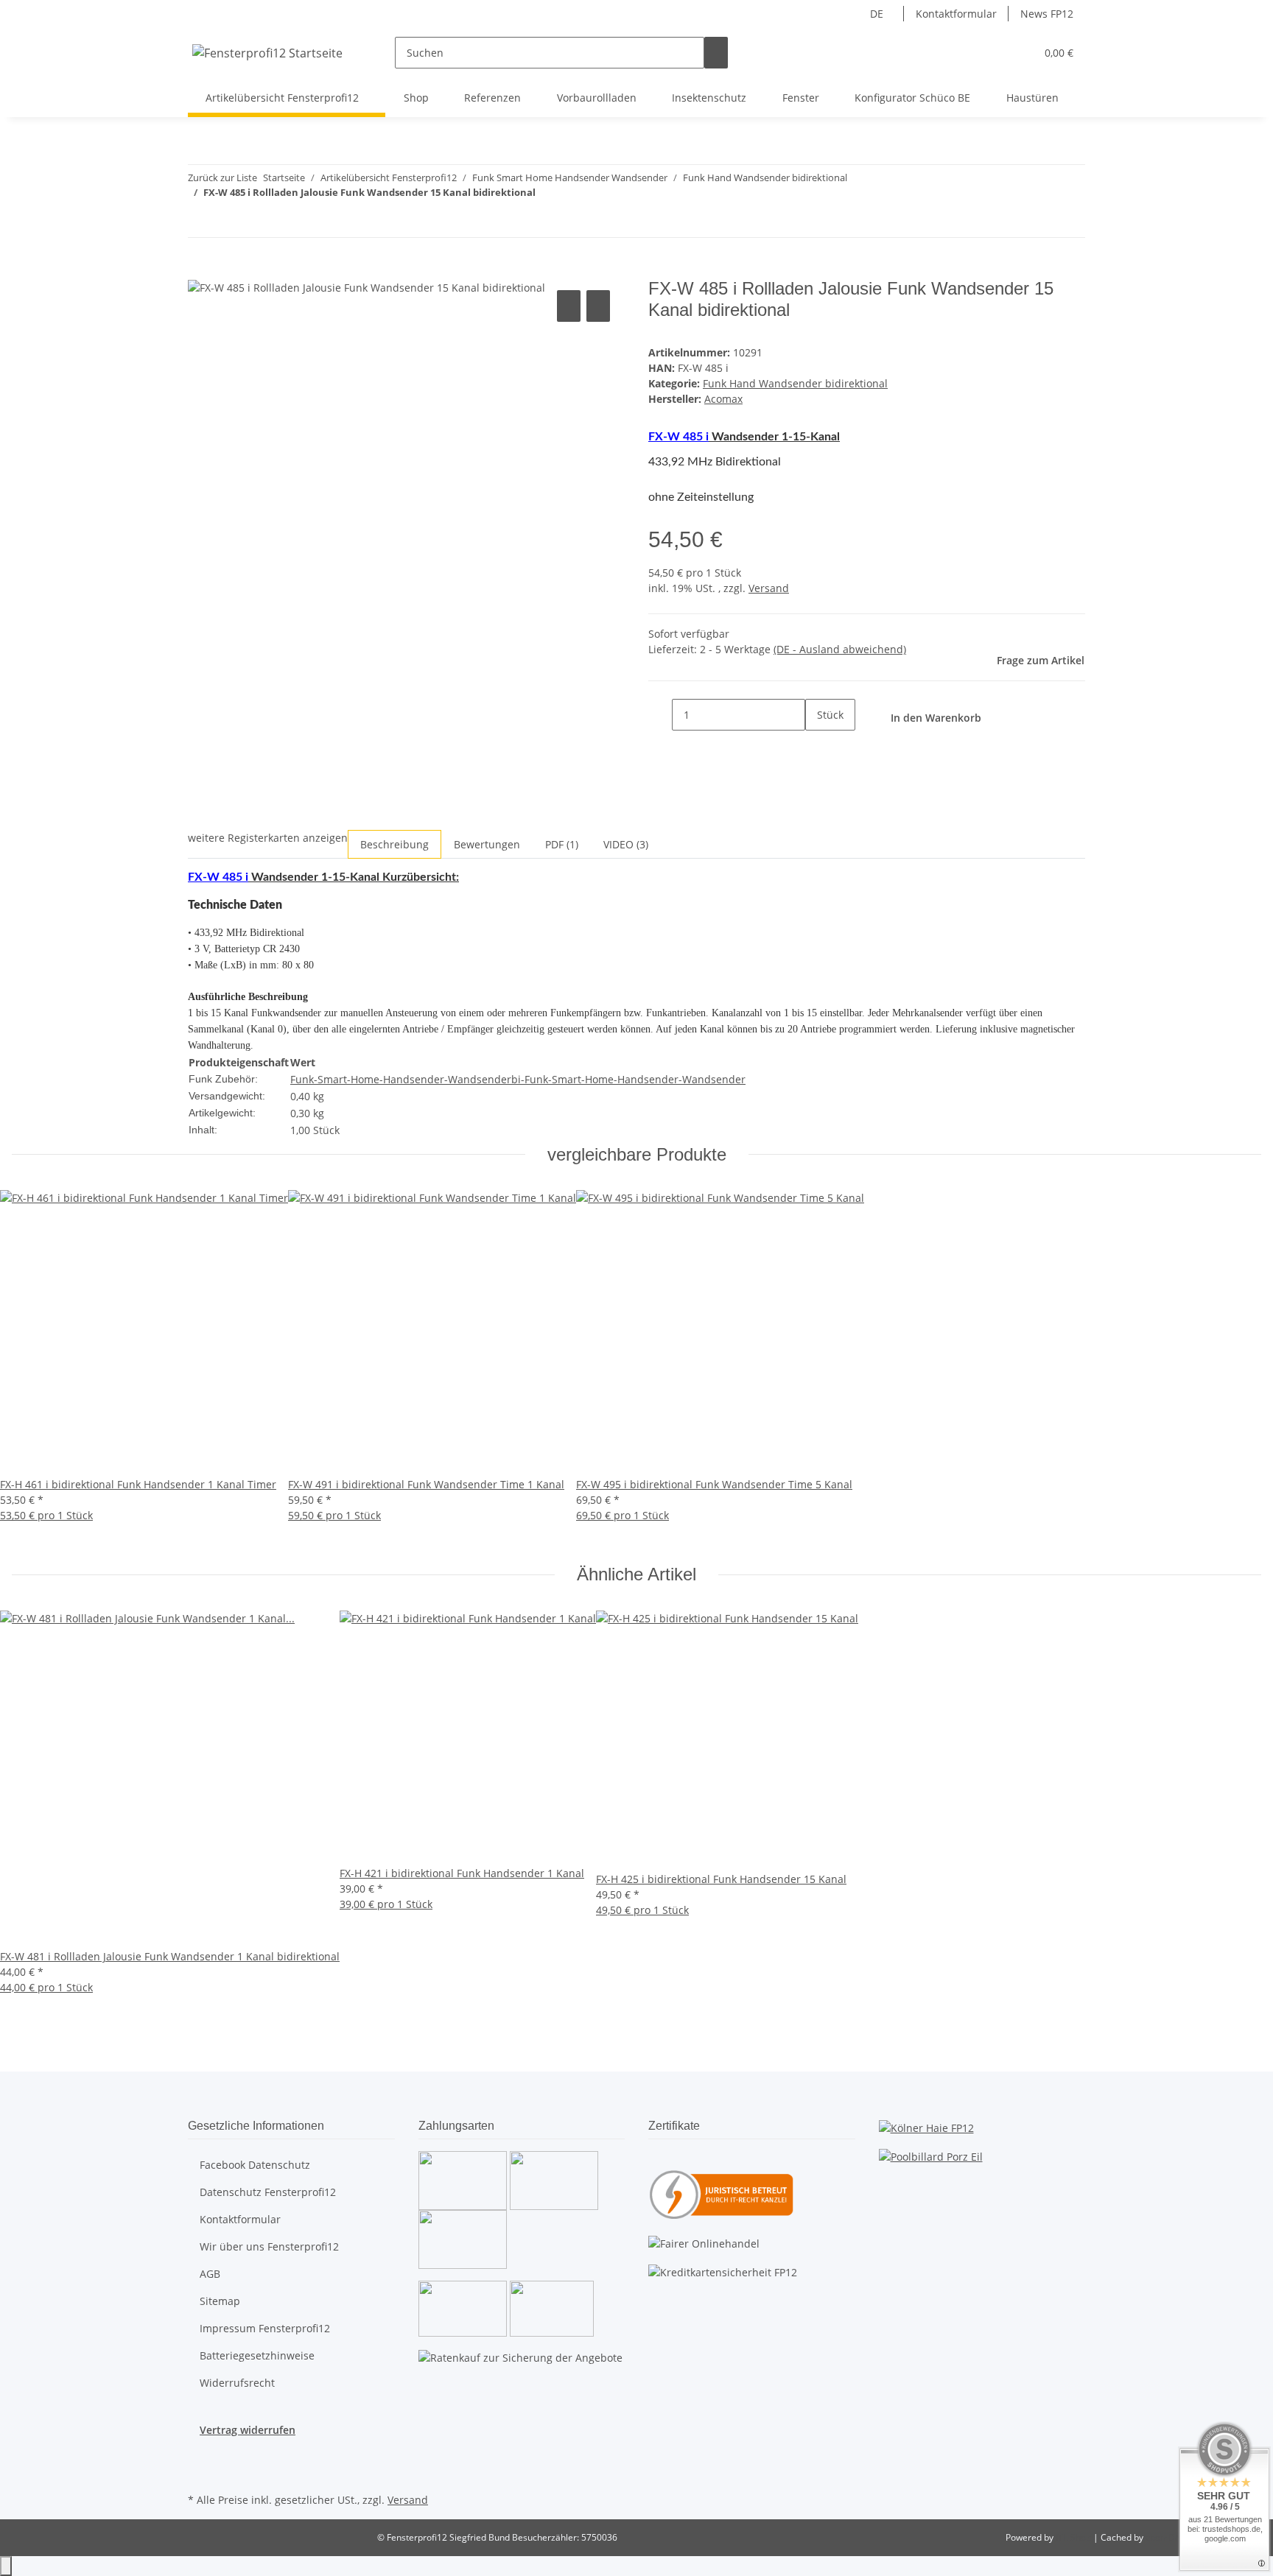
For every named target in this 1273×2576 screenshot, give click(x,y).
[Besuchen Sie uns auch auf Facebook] (200, 2455)
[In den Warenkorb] (200, 270)
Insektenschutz (709, 98)
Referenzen (492, 98)
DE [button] (878, 14)
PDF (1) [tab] (562, 844)
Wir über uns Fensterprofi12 (269, 2246)
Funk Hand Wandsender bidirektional (795, 383)
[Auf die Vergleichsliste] (569, 306)
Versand (769, 588)
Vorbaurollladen (597, 98)
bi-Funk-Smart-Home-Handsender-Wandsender (628, 1079)
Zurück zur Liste (222, 177)
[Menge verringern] (660, 715)
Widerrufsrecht (237, 2383)
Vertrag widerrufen (248, 2430)
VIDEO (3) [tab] (626, 844)
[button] (995, 53)
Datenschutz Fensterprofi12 (268, 2192)
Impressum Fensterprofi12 (265, 2328)
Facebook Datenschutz (255, 2165)
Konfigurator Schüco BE (912, 98)
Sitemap (220, 2301)
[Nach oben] (6, 2566)
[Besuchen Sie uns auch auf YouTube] (200, 2472)
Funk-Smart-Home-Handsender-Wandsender (401, 1079)
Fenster (801, 98)
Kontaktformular (956, 14)
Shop (416, 98)
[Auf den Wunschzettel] (598, 306)
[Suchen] (716, 53)
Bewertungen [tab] (487, 844)
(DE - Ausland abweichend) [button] (840, 649)
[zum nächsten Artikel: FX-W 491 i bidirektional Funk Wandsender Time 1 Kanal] (226, 221)
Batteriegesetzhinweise (257, 2355)
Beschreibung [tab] (394, 844)
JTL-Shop (1074, 2537)
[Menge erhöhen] (817, 746)
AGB (210, 2274)
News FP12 (1047, 14)
